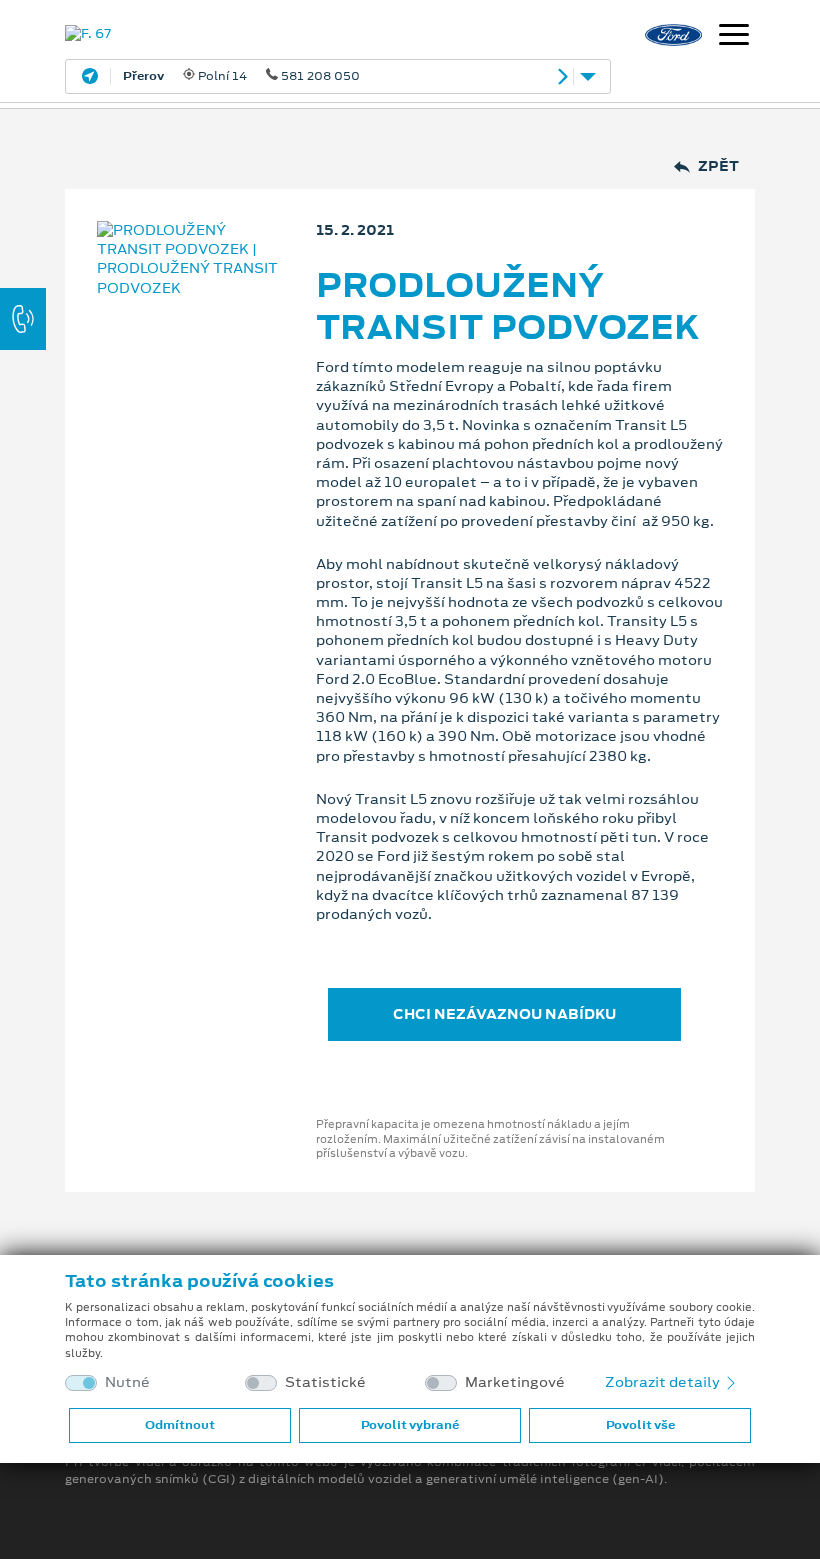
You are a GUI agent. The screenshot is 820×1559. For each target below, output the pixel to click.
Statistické (325, 1382)
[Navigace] (734, 37)
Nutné (127, 1382)
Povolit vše (640, 1425)
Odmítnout (180, 1425)
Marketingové (515, 1382)
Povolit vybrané (410, 1425)
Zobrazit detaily (664, 1382)
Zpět (718, 166)
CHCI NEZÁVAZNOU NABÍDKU (504, 1014)
